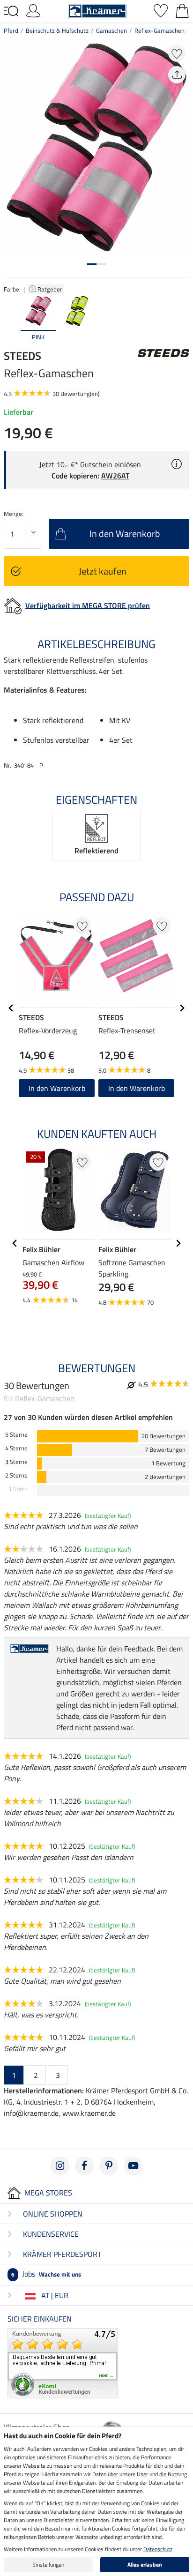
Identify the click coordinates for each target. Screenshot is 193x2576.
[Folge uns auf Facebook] (84, 2166)
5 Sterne (16, 1435)
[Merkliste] (161, 10)
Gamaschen (111, 30)
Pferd (11, 30)
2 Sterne (16, 1475)
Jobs (46, 2274)
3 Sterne (16, 1462)
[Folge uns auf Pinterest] (109, 2166)
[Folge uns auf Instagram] (60, 2166)
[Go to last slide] (11, 1008)
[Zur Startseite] (97, 10)
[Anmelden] (33, 10)
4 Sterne (16, 1448)
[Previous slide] (11, 319)
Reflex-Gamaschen (160, 30)
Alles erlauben (145, 2565)
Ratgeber (51, 289)
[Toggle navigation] (11, 11)
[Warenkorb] (182, 10)
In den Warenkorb (57, 1088)
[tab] (92, 264)
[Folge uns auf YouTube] (133, 2166)
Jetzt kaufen (103, 571)
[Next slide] (182, 319)
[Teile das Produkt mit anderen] (177, 75)
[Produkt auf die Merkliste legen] (177, 53)
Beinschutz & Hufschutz (57, 30)
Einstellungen (48, 2565)
